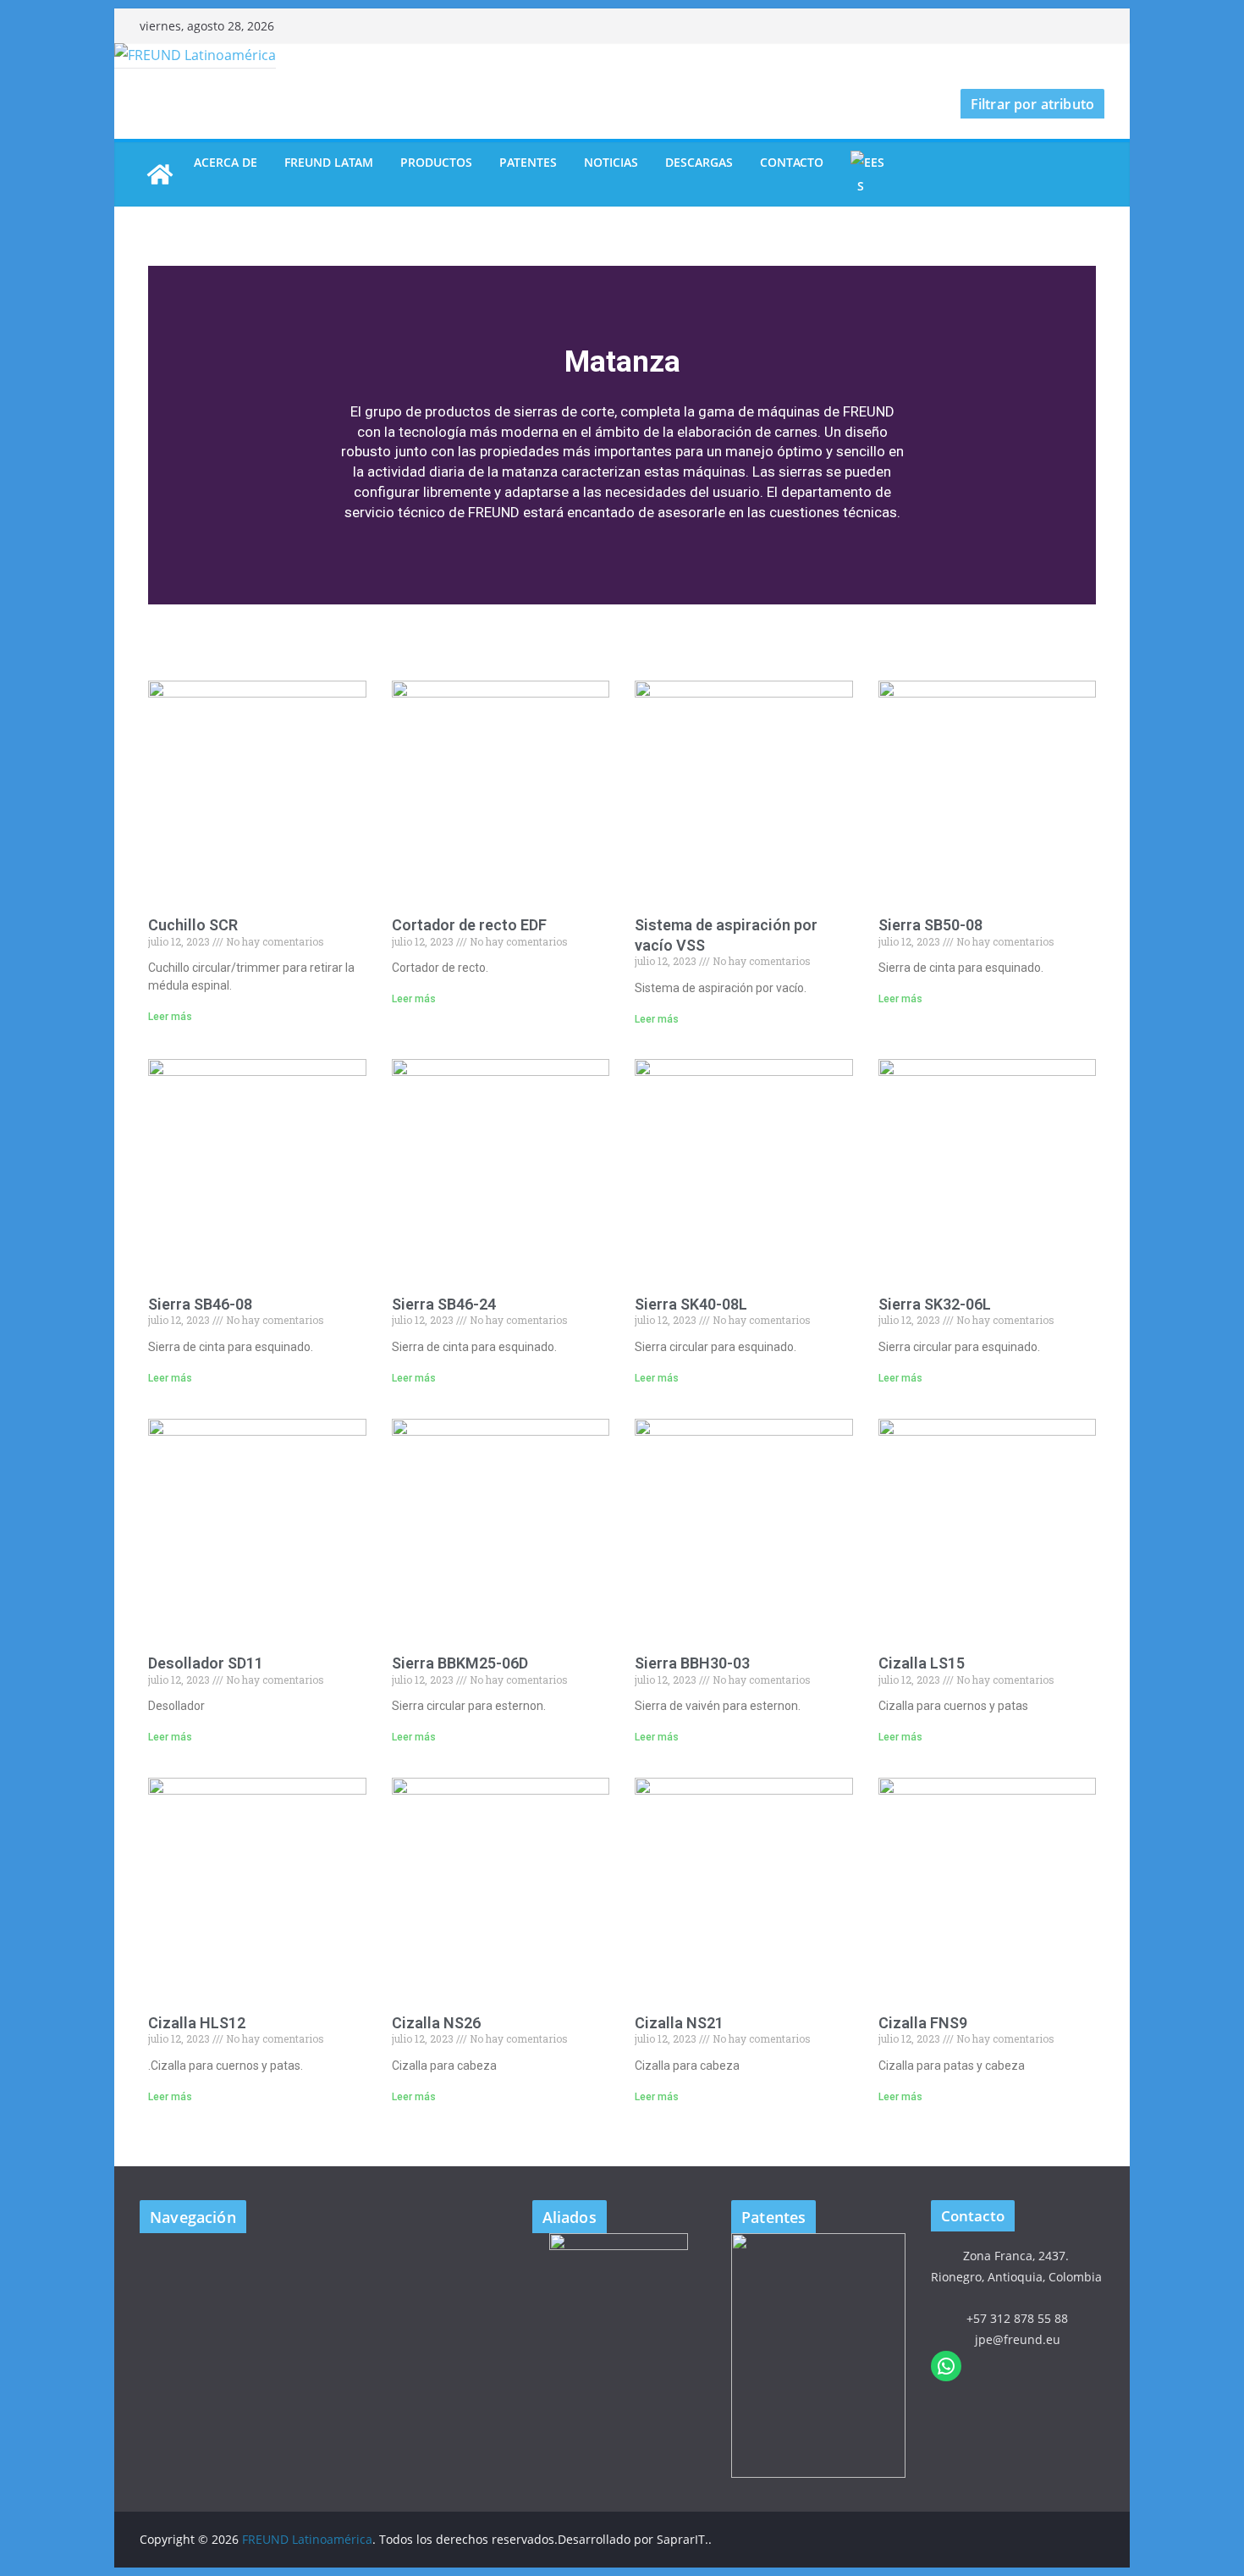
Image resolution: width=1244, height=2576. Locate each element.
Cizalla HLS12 (197, 2023)
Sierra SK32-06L (935, 1304)
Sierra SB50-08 (930, 925)
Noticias (611, 162)
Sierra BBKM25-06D (460, 1663)
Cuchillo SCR (193, 925)
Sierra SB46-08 (200, 1304)
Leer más (170, 1017)
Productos (436, 162)
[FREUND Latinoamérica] (195, 55)
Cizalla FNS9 (923, 2023)
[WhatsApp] (946, 2366)
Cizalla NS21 (679, 2023)
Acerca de (226, 162)
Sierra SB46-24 (444, 1304)
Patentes (528, 162)
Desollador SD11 (206, 1663)
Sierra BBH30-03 (692, 1663)
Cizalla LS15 (922, 1663)
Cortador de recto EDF (469, 925)
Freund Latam (329, 162)
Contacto (792, 162)
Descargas (699, 162)
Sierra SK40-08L (691, 1304)
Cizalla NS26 (436, 2023)
